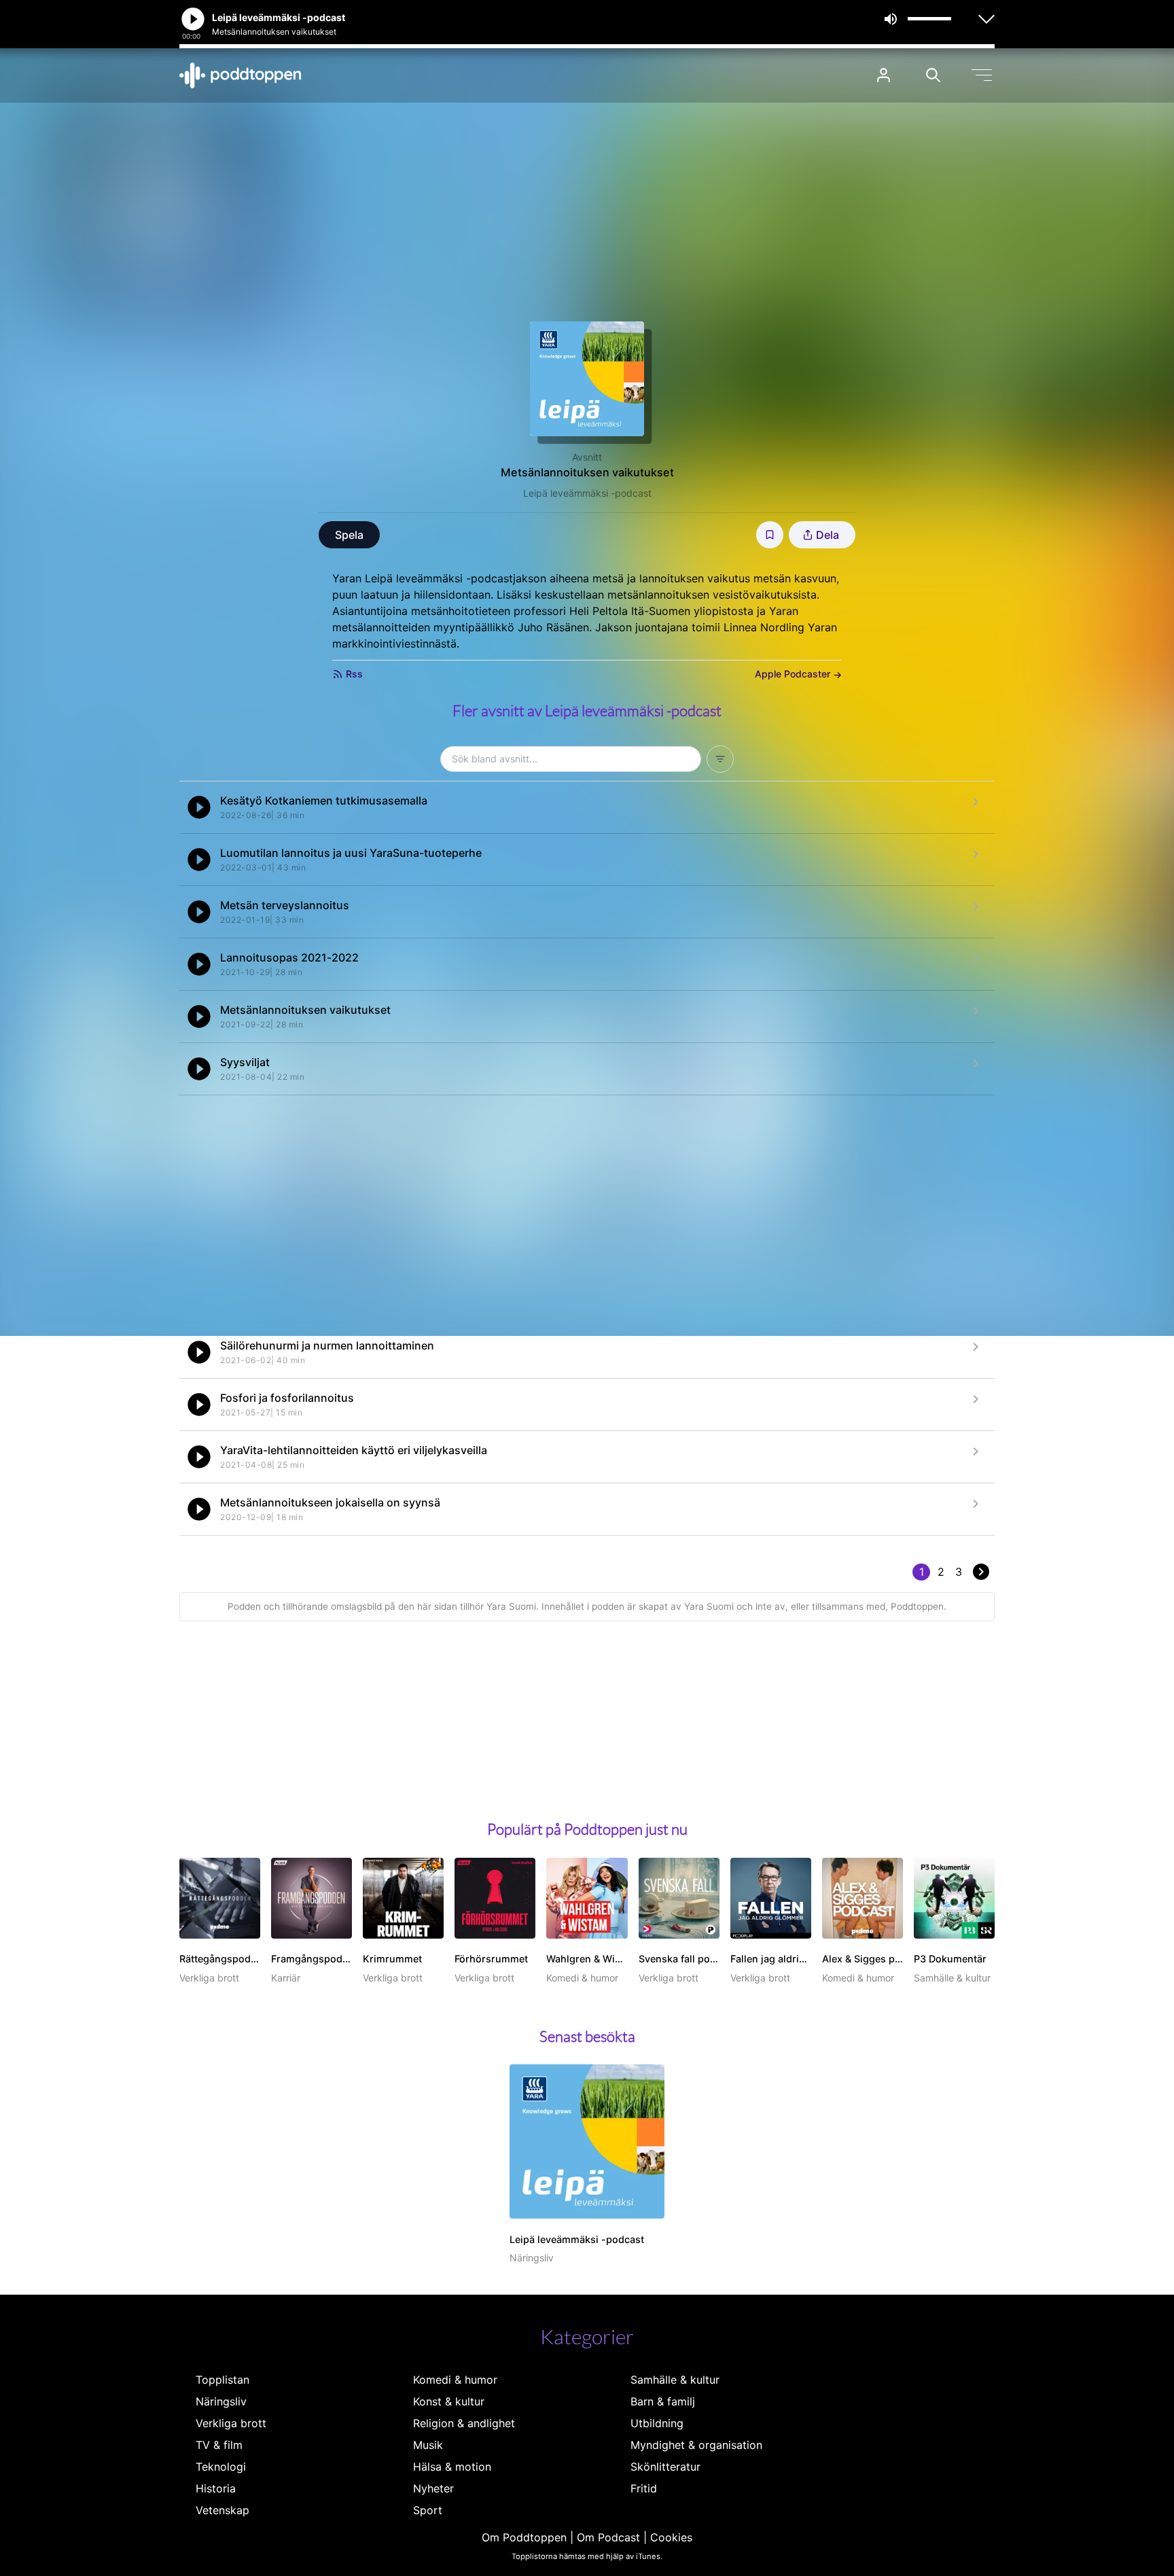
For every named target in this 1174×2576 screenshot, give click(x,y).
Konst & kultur (449, 2401)
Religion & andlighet (464, 2423)
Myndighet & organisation (696, 2445)
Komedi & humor (455, 2380)
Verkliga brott (231, 2423)
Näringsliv (221, 2401)
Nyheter (433, 2488)
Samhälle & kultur (675, 2380)
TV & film (219, 2445)
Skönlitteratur (665, 2467)
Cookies (671, 2537)
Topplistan (223, 2380)
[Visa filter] (720, 759)
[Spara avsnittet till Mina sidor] (770, 535)
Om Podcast (608, 2537)
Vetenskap (223, 2510)
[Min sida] (884, 75)
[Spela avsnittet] (199, 807)
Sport (428, 2510)
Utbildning (657, 2423)
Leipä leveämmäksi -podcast (587, 493)
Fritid (644, 2488)
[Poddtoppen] (241, 75)
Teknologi (221, 2467)
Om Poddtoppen (524, 2537)
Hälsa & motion (452, 2467)
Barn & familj (663, 2401)
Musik (428, 2445)
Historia (216, 2488)
